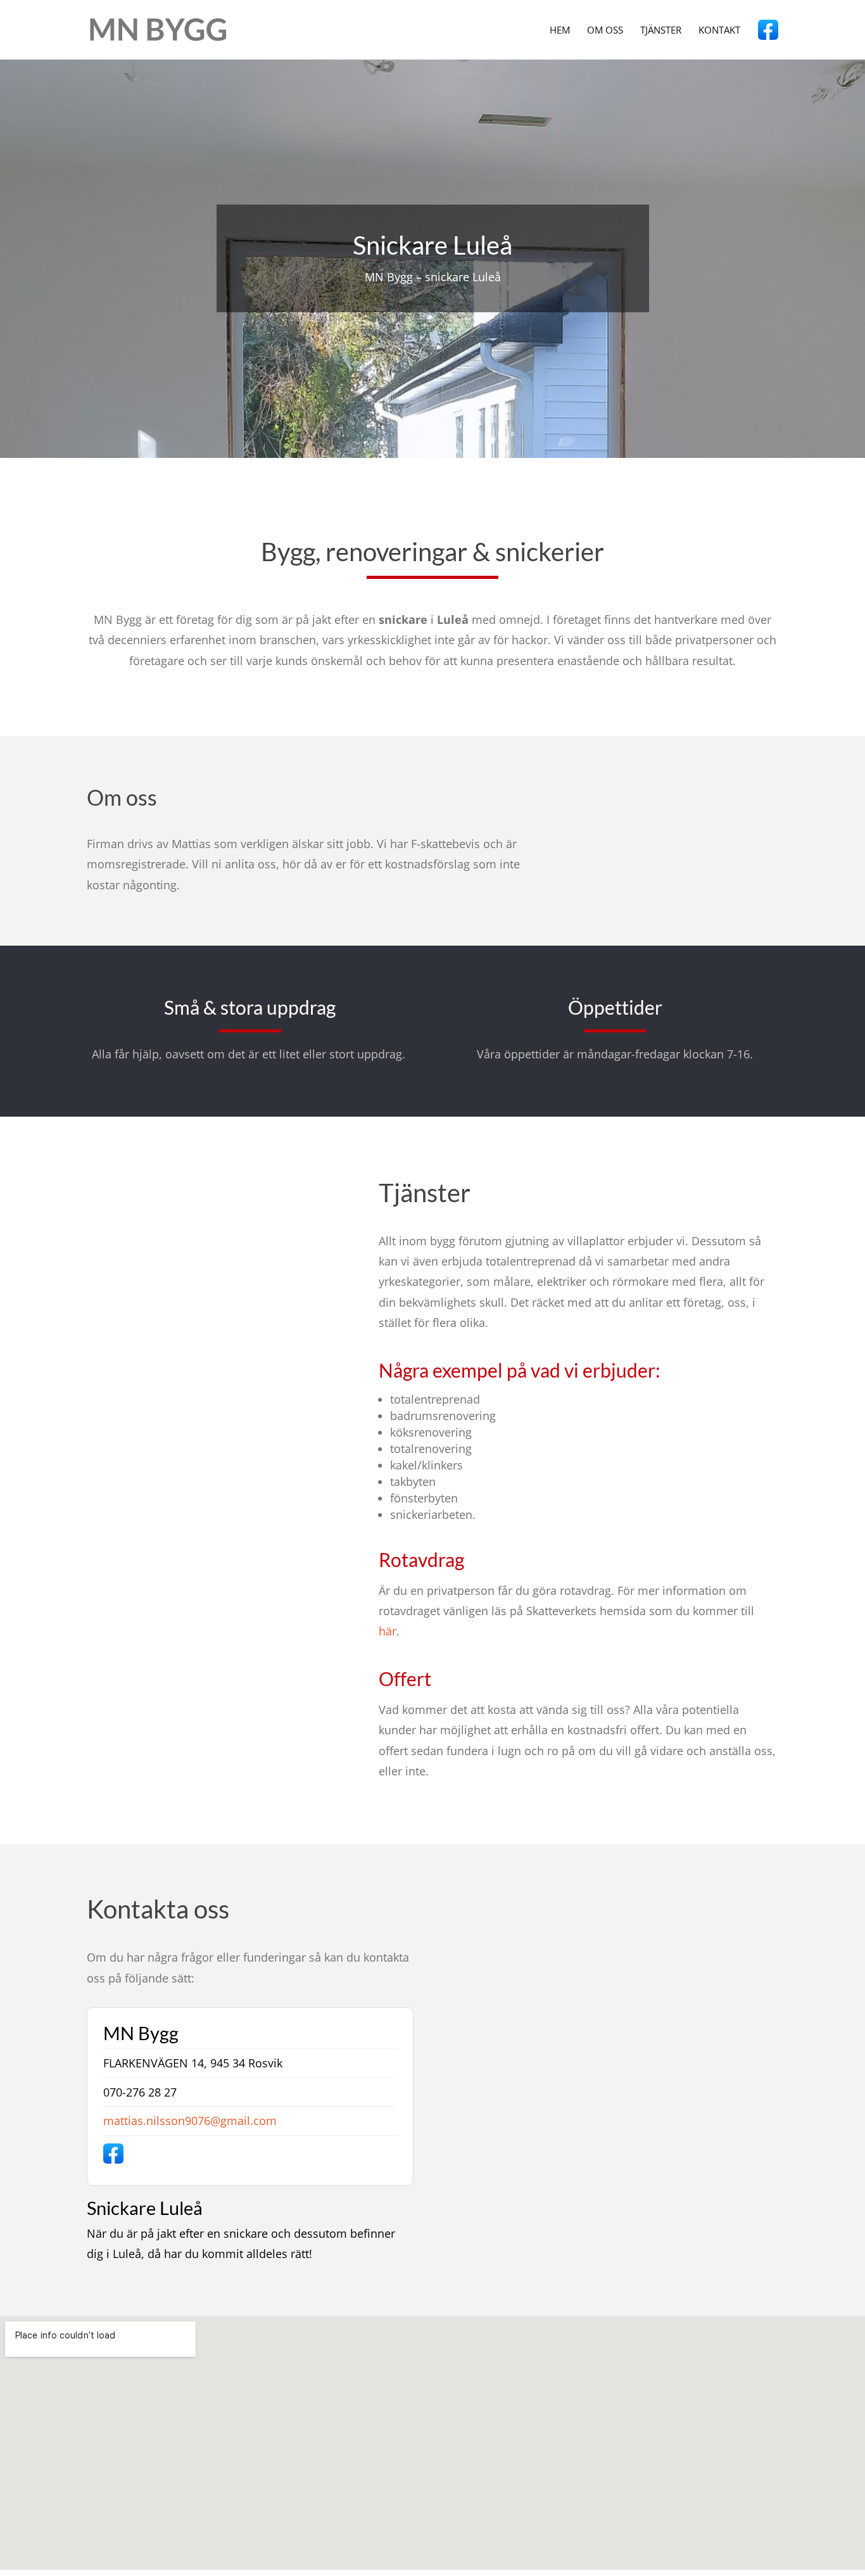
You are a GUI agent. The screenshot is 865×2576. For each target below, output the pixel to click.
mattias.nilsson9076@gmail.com (190, 2121)
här (388, 1631)
